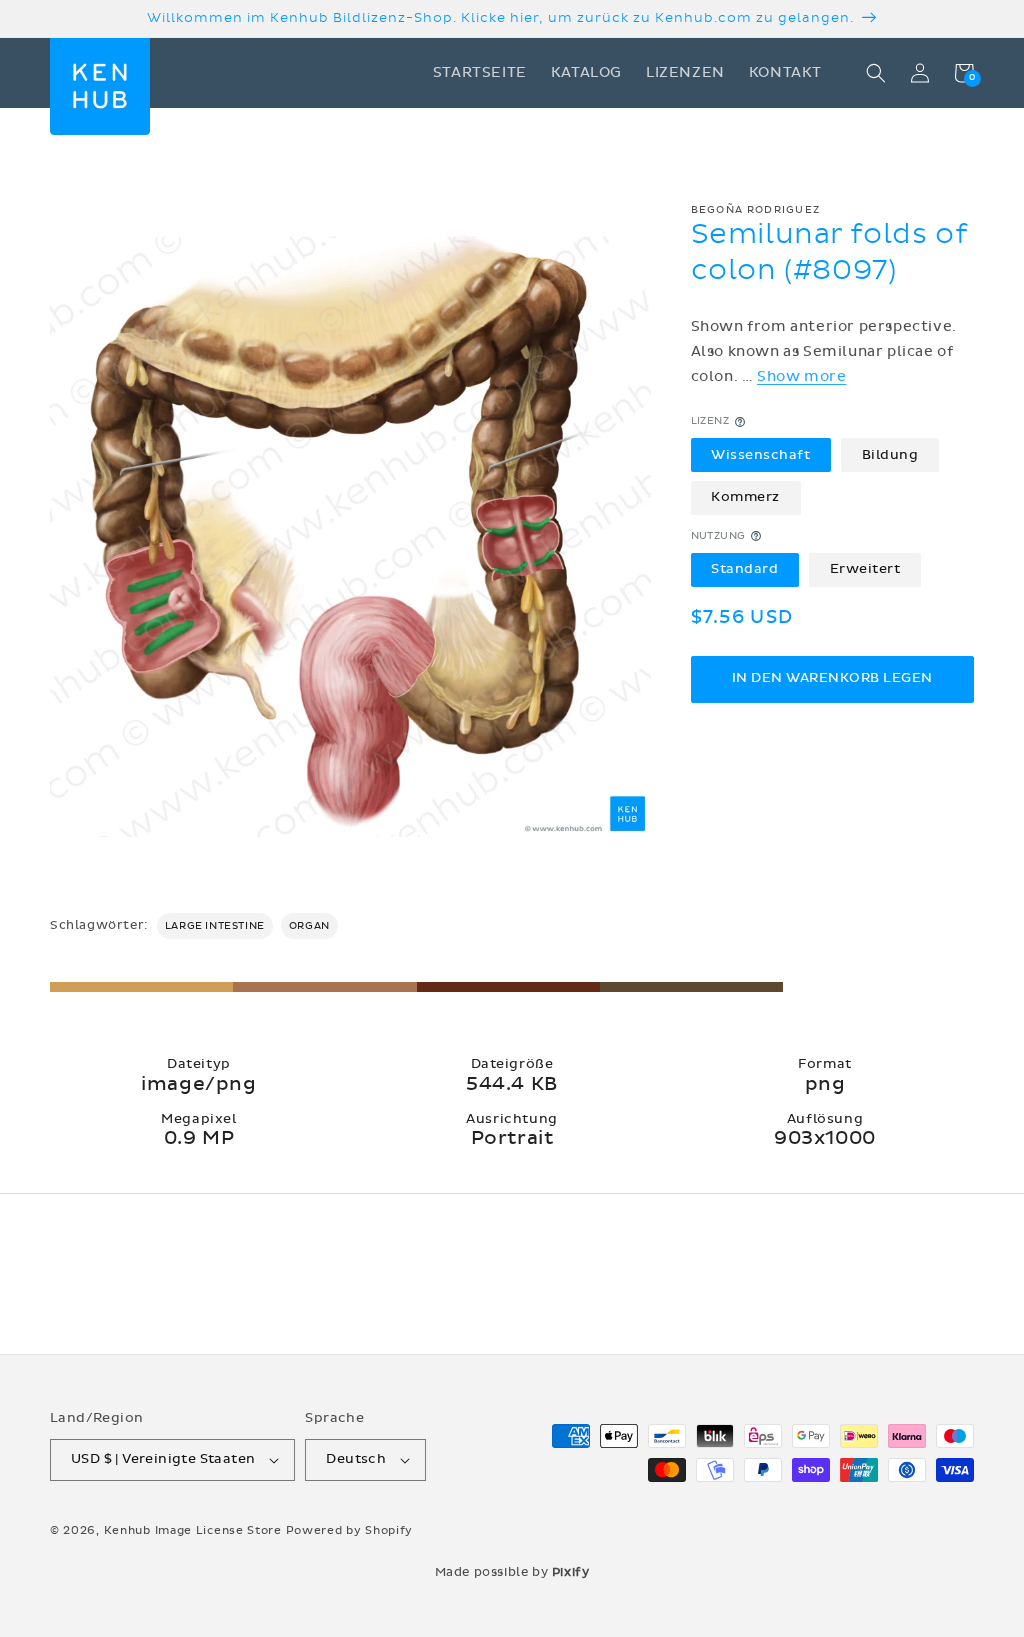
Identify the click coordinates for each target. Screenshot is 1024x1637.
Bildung (890, 455)
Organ (309, 926)
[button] (876, 73)
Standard (744, 569)
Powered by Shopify (350, 1530)
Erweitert (865, 569)
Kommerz (745, 497)
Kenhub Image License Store (193, 1530)
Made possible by (512, 1572)
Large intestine (215, 926)
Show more (801, 376)
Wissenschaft (760, 455)
